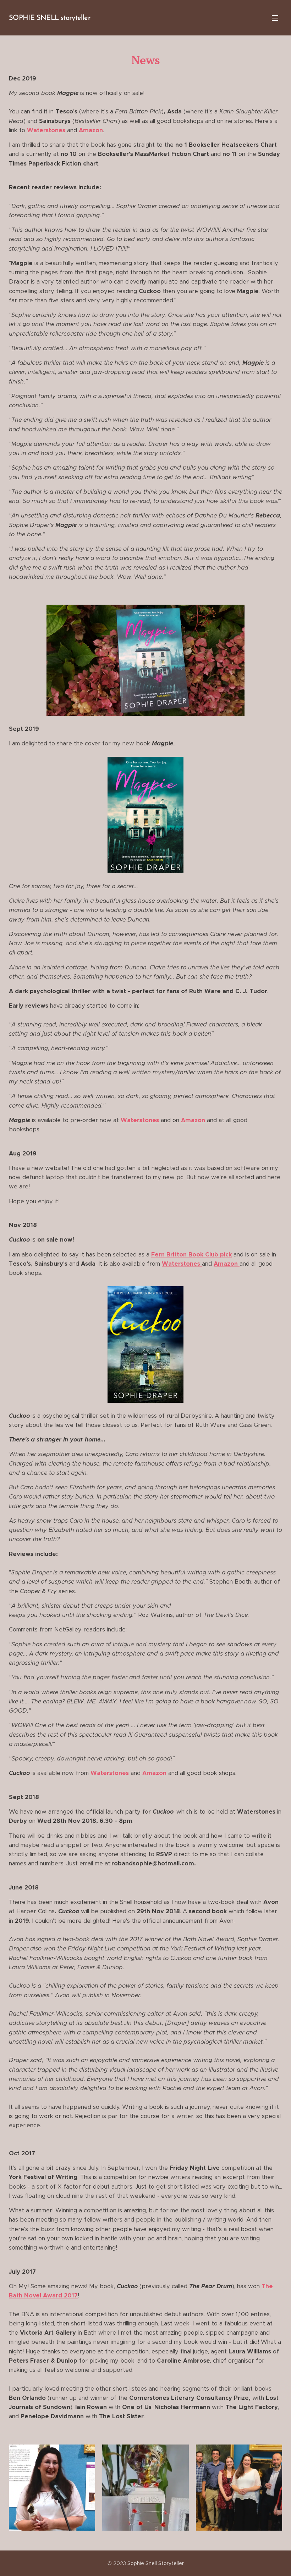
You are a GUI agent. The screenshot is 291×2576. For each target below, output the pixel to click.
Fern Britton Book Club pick (191, 1255)
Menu (275, 18)
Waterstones (141, 1120)
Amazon (227, 1264)
